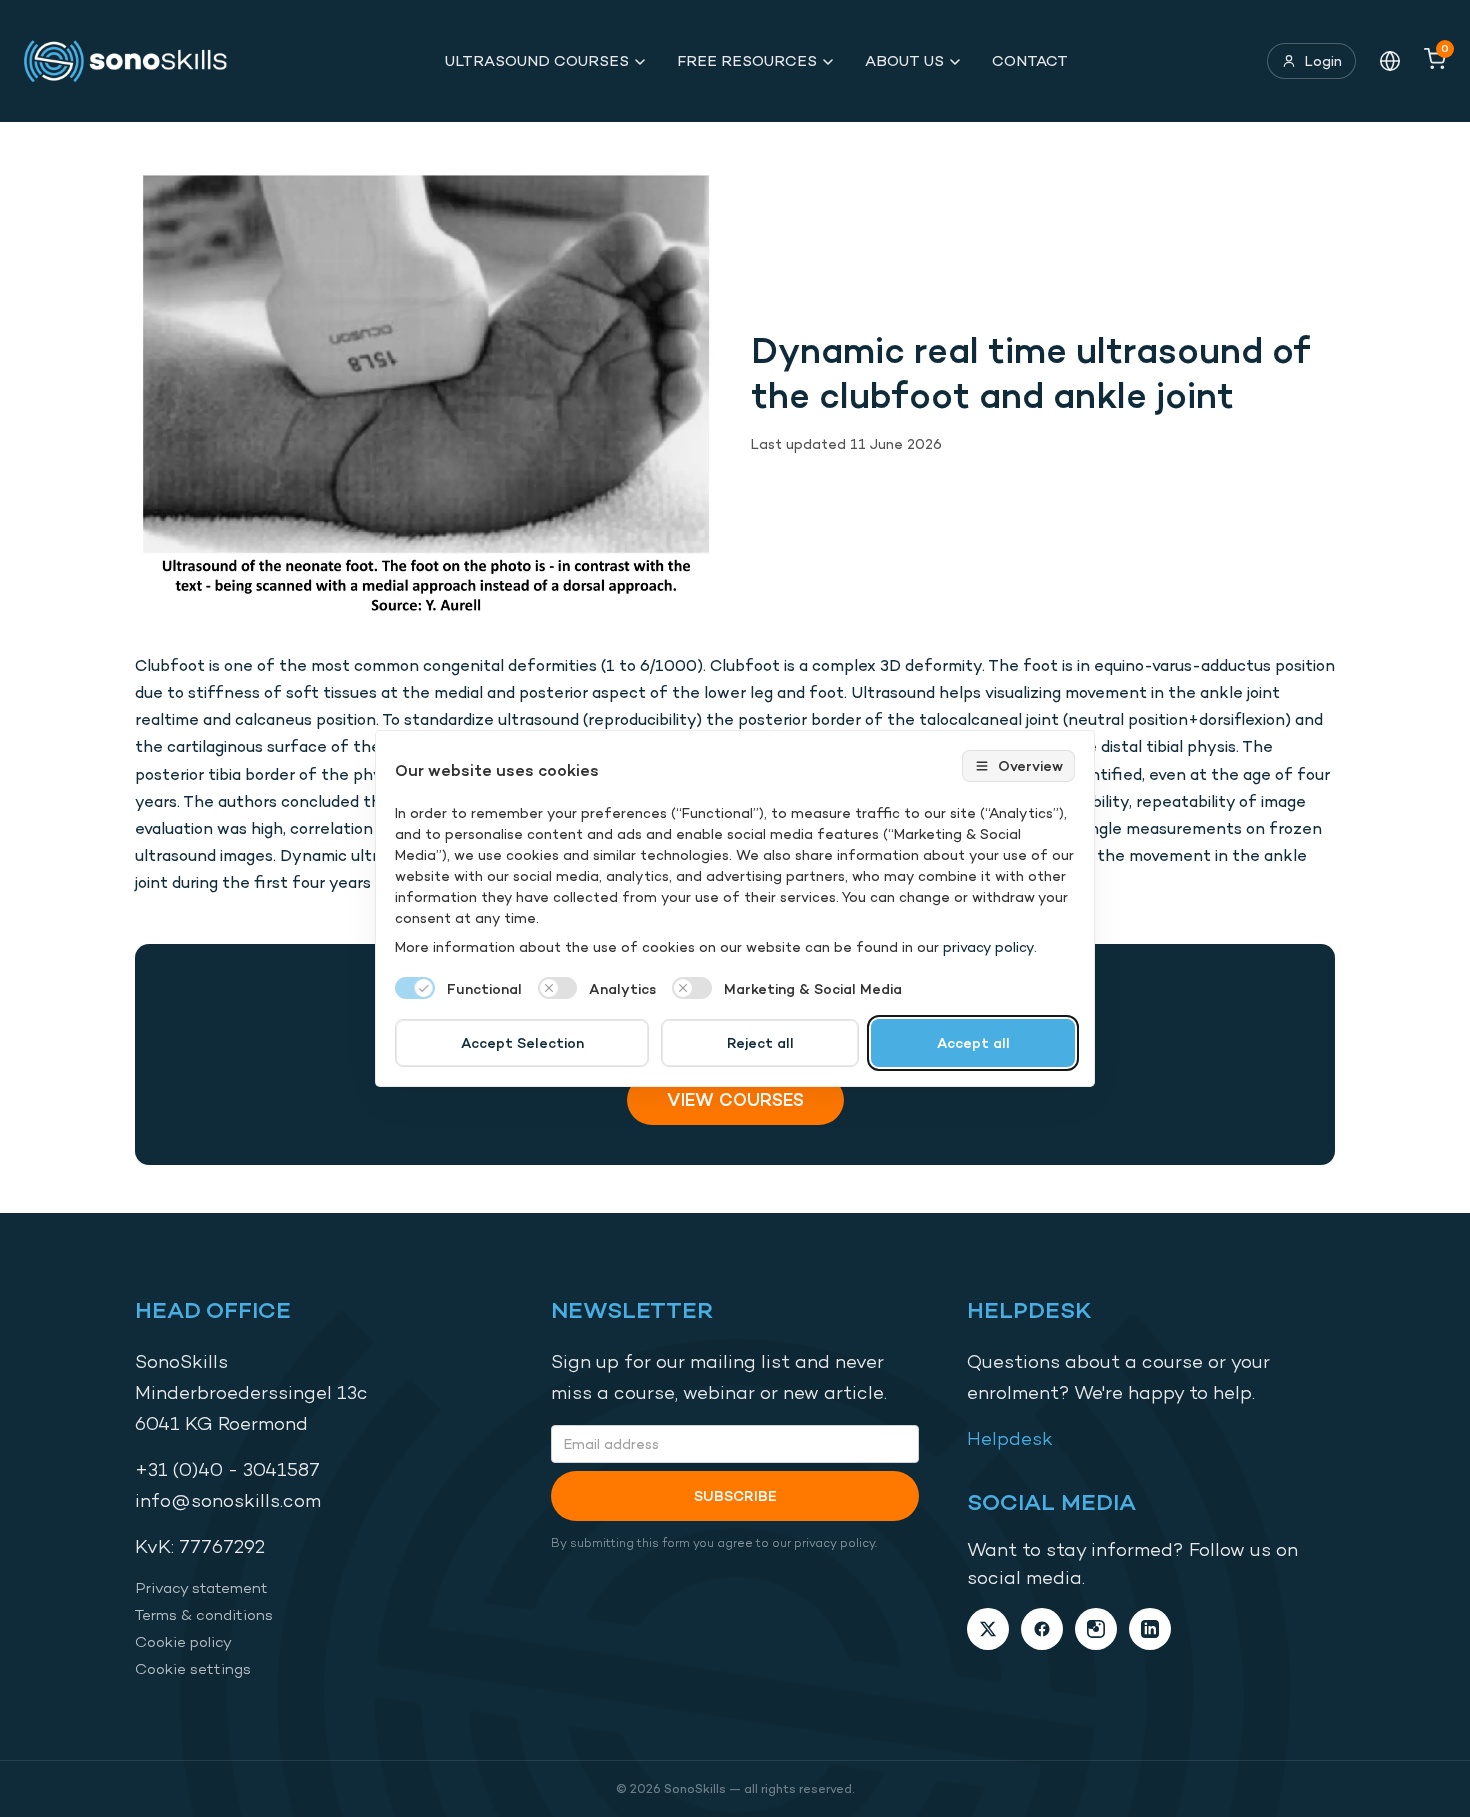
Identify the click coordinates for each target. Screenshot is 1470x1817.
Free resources (747, 60)
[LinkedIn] (1150, 1629)
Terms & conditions (204, 1614)
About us (904, 60)
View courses (735, 1099)
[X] (988, 1629)
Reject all (760, 1042)
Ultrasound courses (537, 60)
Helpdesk (1010, 1438)
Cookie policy (183, 1641)
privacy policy (988, 946)
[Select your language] (1390, 61)
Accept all (973, 1042)
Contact (1030, 60)
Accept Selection (522, 1042)
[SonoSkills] (135, 61)
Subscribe (735, 1495)
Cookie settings (193, 1668)
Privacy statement (201, 1587)
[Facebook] (1042, 1629)
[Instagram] (1096, 1629)
